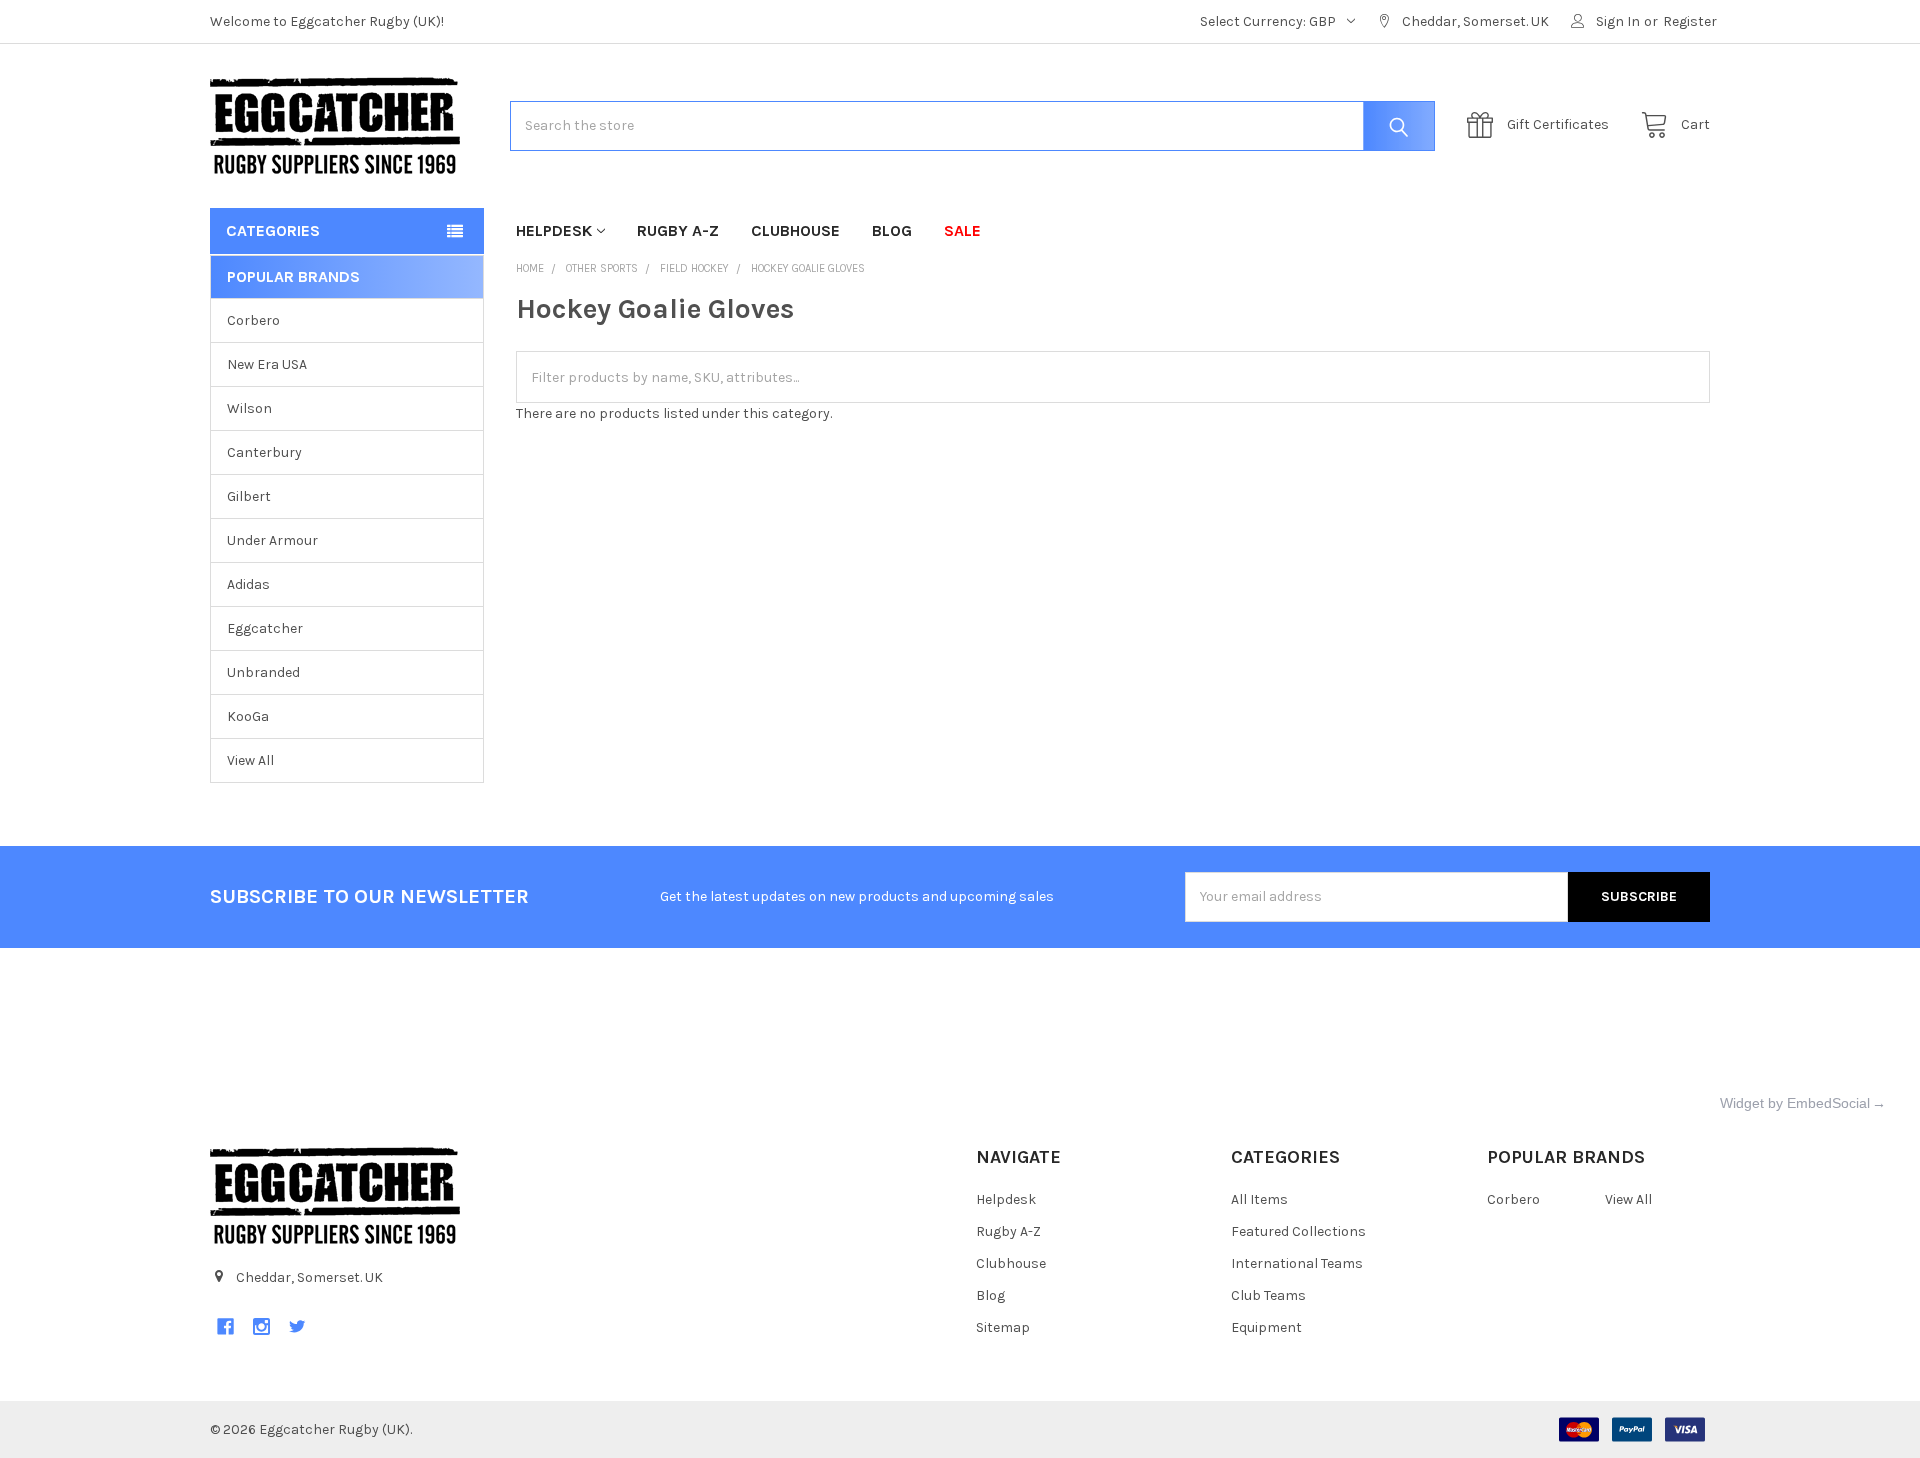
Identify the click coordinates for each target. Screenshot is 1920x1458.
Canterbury (264, 452)
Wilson (249, 408)
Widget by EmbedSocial (1795, 1103)
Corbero (253, 320)
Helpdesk (554, 230)
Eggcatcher (265, 628)
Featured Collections (1298, 1231)
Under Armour (272, 540)
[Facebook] (225, 1326)
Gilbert (249, 496)
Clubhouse (795, 230)
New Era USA (267, 364)
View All (250, 760)
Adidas (248, 584)
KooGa (248, 716)
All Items (1259, 1199)
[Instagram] (261, 1326)
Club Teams (1268, 1295)
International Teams (1297, 1263)
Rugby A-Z (678, 230)
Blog (892, 230)
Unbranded (263, 672)
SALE (962, 230)
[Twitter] (297, 1326)
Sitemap (1003, 1327)
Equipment (1266, 1327)
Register (1690, 21)
